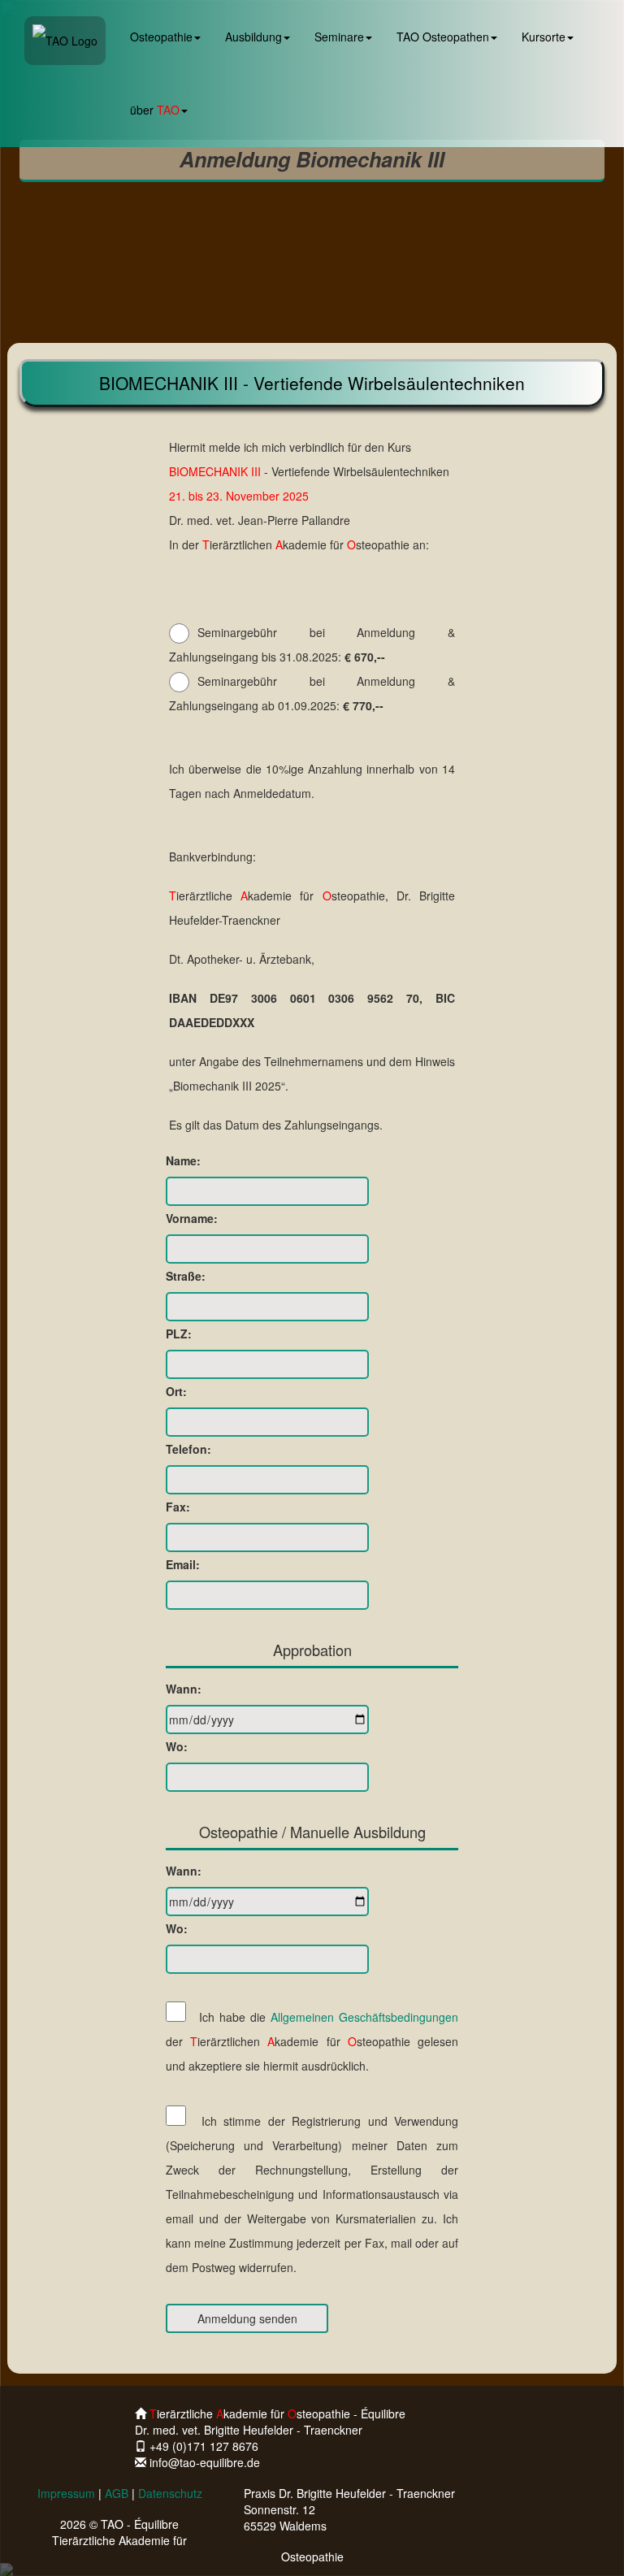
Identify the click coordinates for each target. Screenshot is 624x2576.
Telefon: (188, 1449)
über (155, 110)
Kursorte (544, 37)
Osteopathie (161, 37)
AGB (117, 2493)
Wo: (177, 1746)
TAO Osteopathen (443, 37)
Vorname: (192, 1218)
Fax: (178, 1507)
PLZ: (179, 1334)
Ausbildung (253, 37)
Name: (183, 1160)
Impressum (66, 2493)
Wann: (184, 1689)
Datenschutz (170, 2493)
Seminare (339, 37)
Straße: (186, 1276)
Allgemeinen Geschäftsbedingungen (364, 2017)
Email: (183, 1564)
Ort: (176, 1391)
